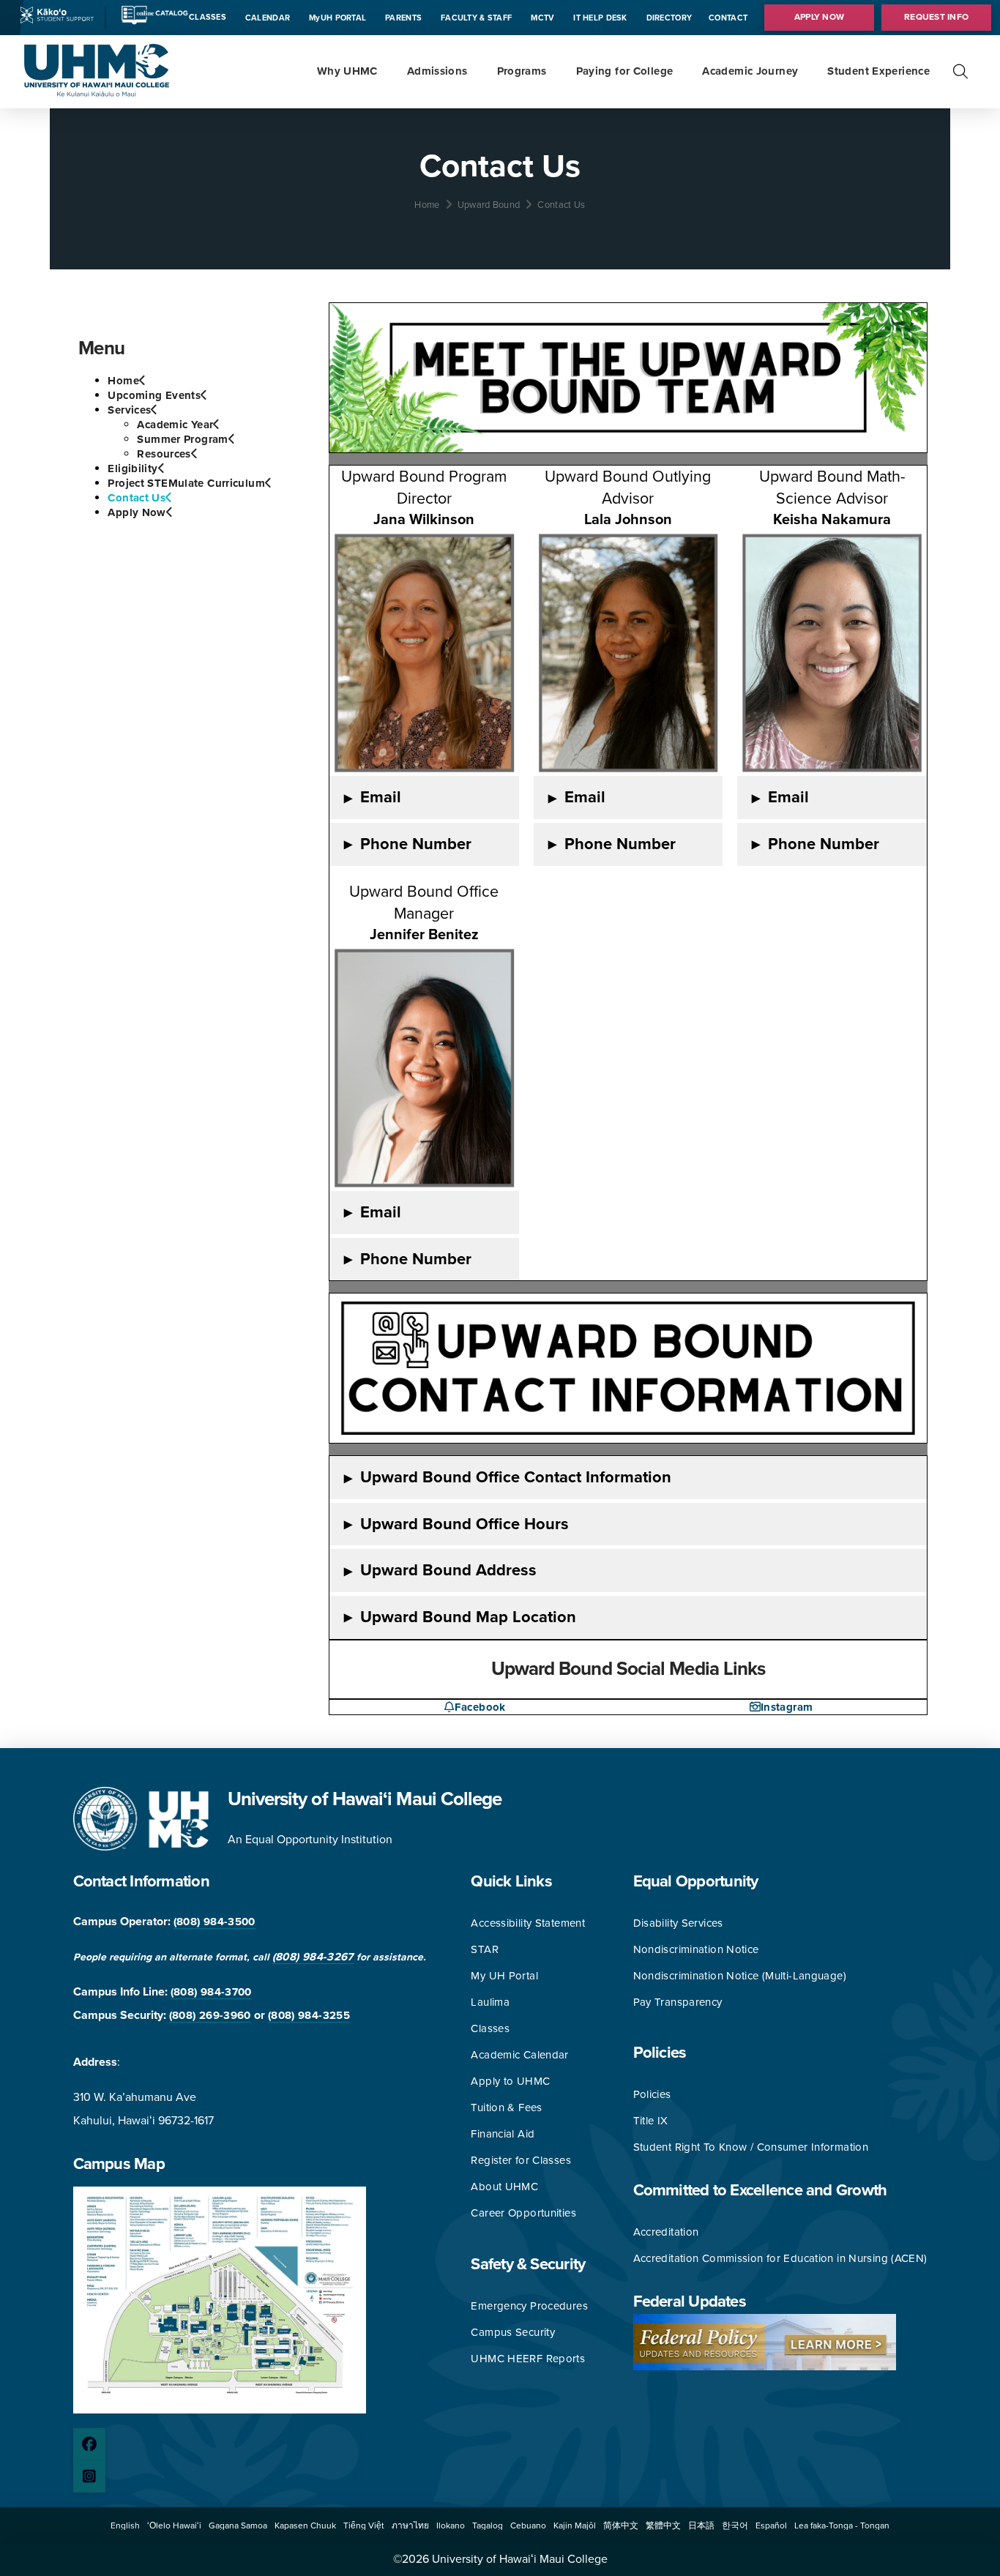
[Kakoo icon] (57, 20)
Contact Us (137, 498)
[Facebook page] (89, 2444)
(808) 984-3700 (211, 1992)
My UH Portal (504, 1976)
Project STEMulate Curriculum (186, 483)
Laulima (490, 2002)
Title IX (651, 2121)
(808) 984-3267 (313, 1957)
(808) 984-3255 (309, 2015)
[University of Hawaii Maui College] (97, 93)
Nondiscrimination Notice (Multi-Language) (740, 1976)
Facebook (480, 1707)
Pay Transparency (678, 2002)
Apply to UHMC (510, 2081)
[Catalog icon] (154, 22)
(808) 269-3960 (210, 2015)
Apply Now (137, 512)
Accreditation (666, 2232)
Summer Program (182, 439)
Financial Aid (503, 2134)
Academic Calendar (519, 2055)
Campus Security (513, 2332)
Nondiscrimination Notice (696, 1949)
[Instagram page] (89, 2476)
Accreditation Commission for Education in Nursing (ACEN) (780, 2258)
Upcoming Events (154, 395)
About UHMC (504, 2187)
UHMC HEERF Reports (528, 2359)
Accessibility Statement (528, 1923)
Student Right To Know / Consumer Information (751, 2147)
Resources (164, 454)
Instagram (787, 1707)
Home (123, 381)
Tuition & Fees (506, 2108)
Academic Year (175, 425)
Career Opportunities (523, 2213)
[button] (960, 72)
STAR (485, 1949)
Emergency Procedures (529, 2306)
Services (129, 410)
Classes (490, 2028)
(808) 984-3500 (214, 1922)
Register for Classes (521, 2160)
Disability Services (678, 1923)
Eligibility (133, 468)
